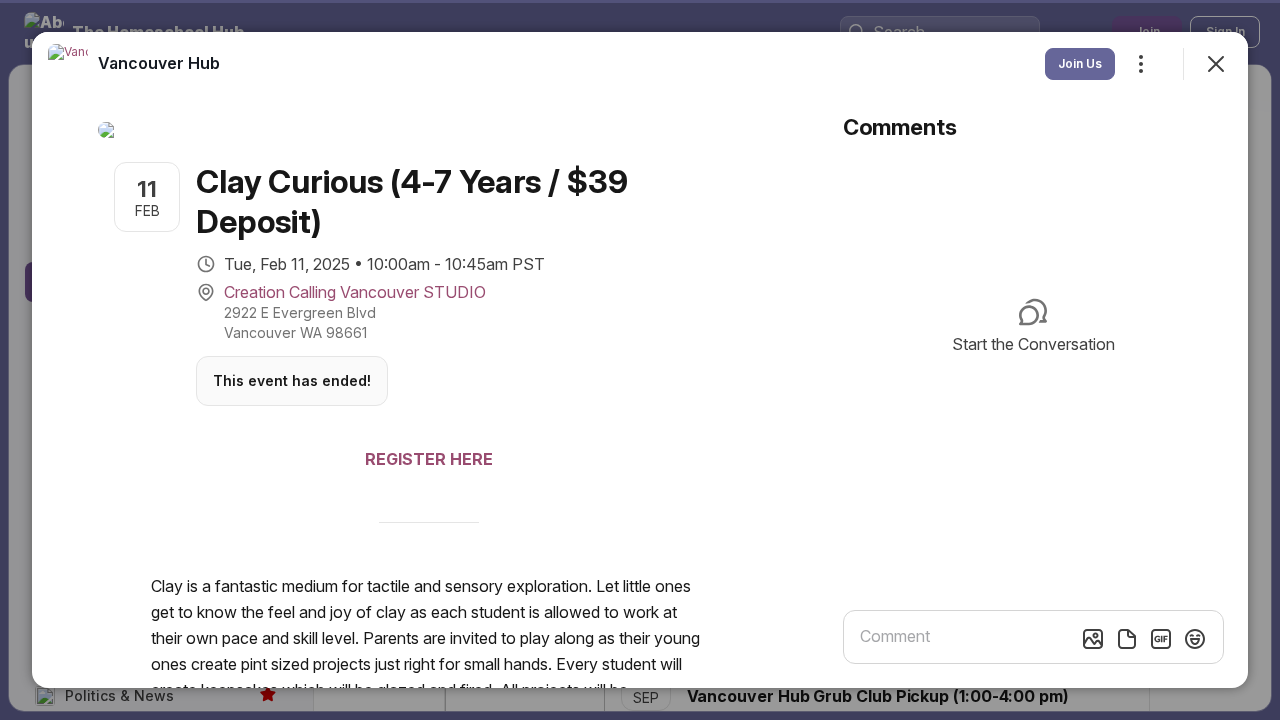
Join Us (1080, 63)
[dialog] (640, 360)
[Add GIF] (1161, 639)
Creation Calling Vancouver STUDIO (355, 292)
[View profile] (68, 64)
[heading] (159, 63)
